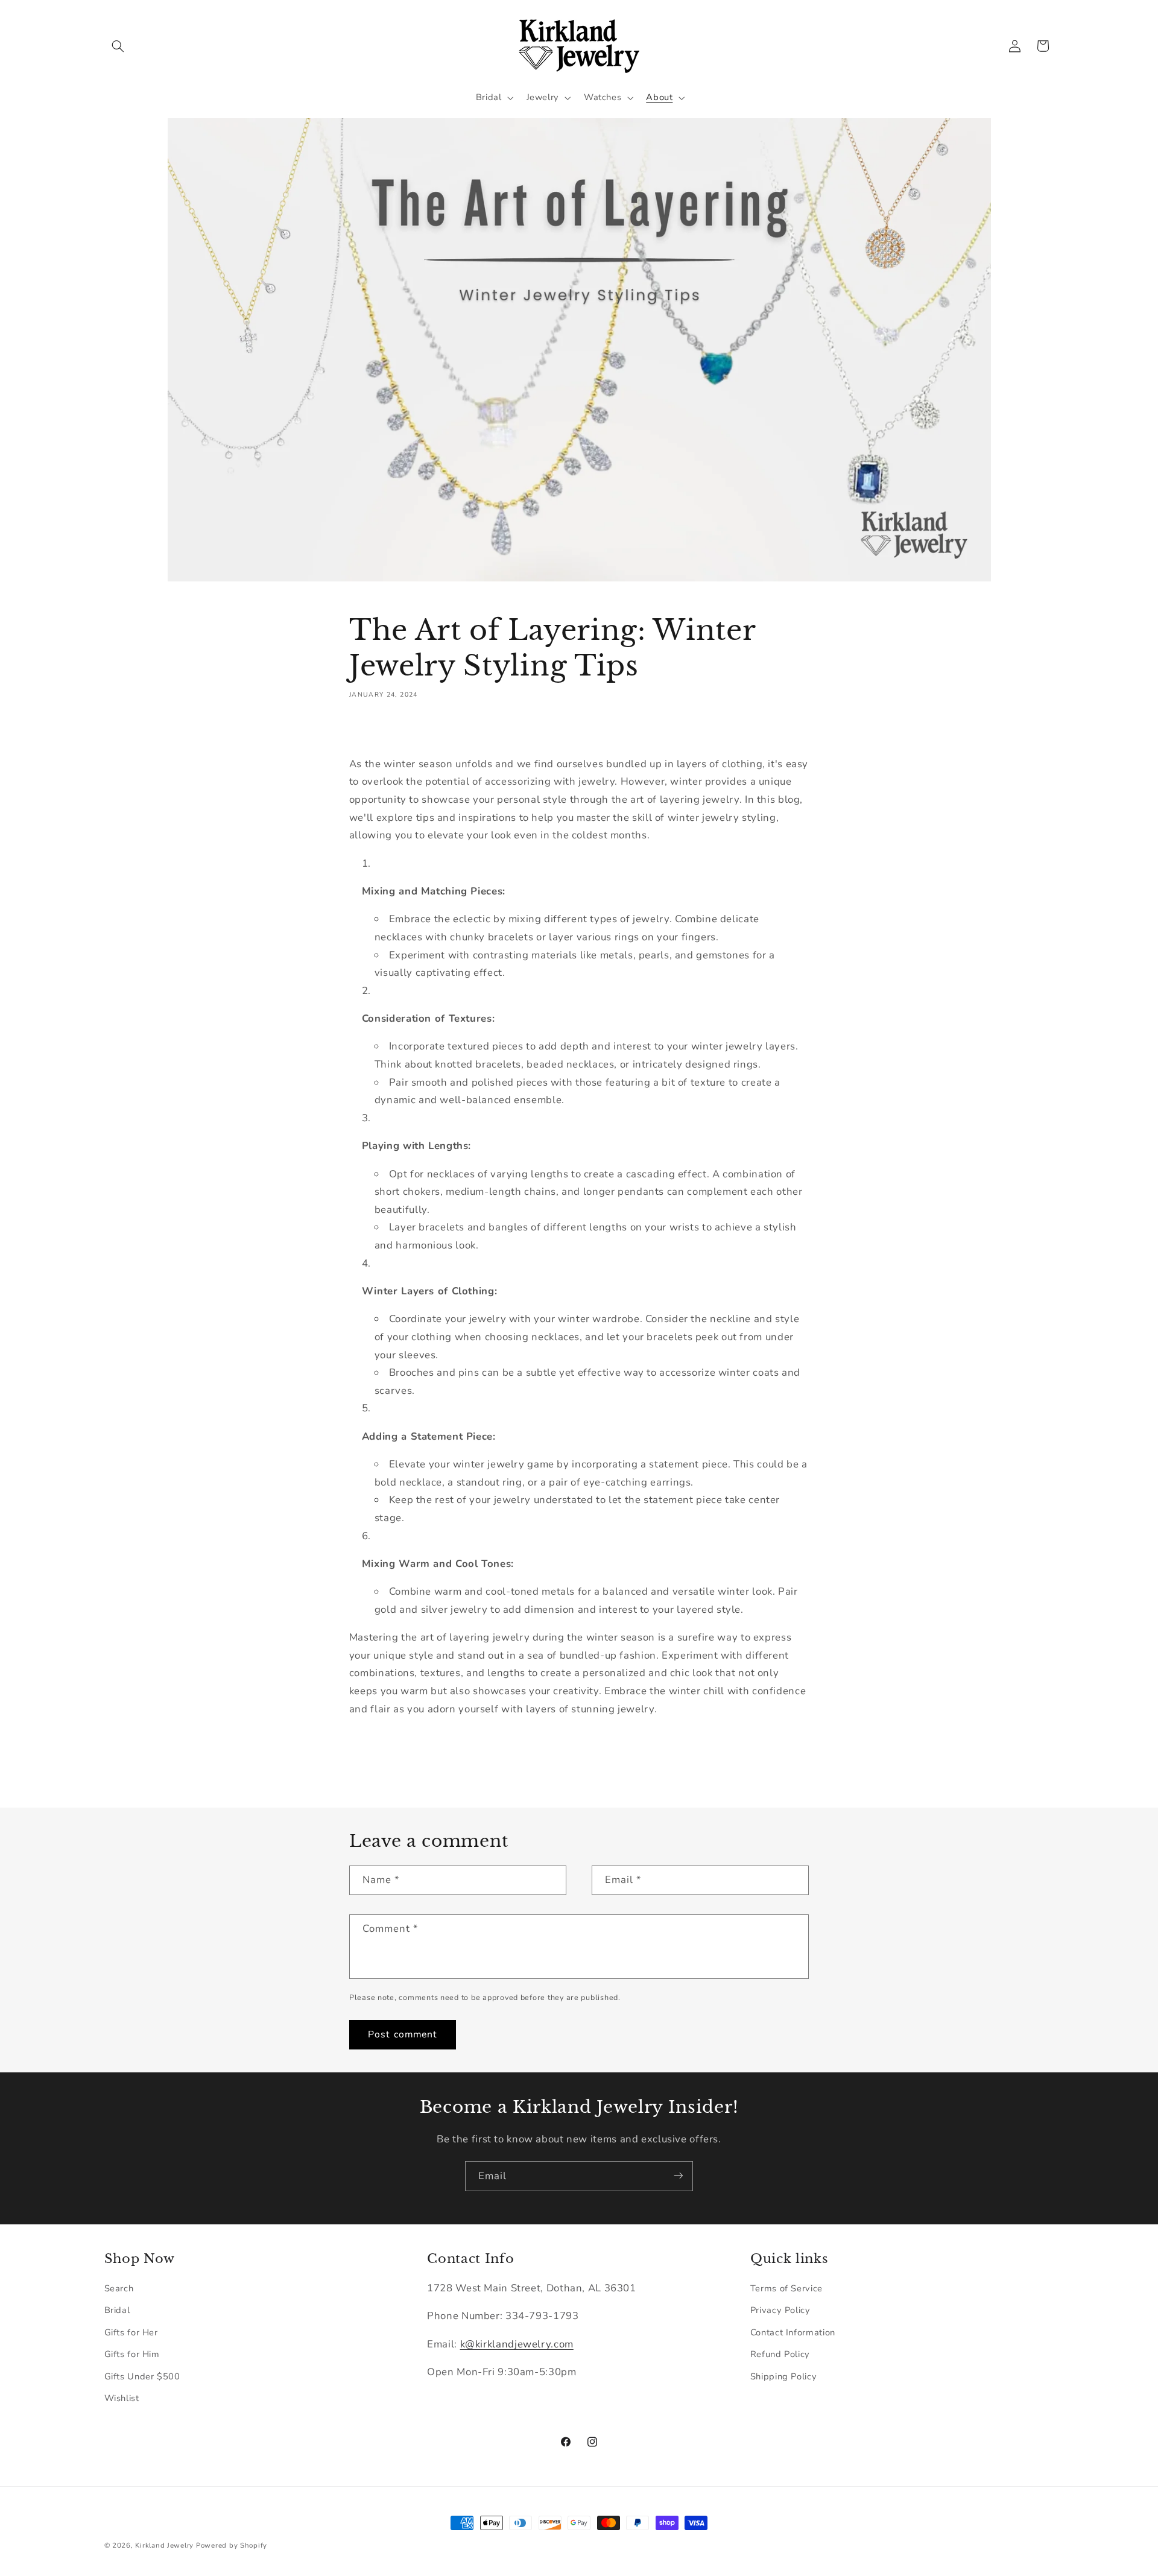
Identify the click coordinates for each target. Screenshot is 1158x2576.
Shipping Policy (783, 2376)
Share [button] (374, 731)
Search (119, 2288)
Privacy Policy (780, 2311)
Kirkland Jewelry (164, 2545)
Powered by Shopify (232, 2545)
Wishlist (122, 2398)
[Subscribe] (679, 2176)
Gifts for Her (131, 2332)
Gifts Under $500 (142, 2376)
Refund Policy (780, 2354)
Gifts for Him (132, 2354)
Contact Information (793, 2332)
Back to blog (588, 1759)
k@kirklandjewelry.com (517, 2344)
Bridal (117, 2311)
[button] (118, 46)
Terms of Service (786, 2288)
